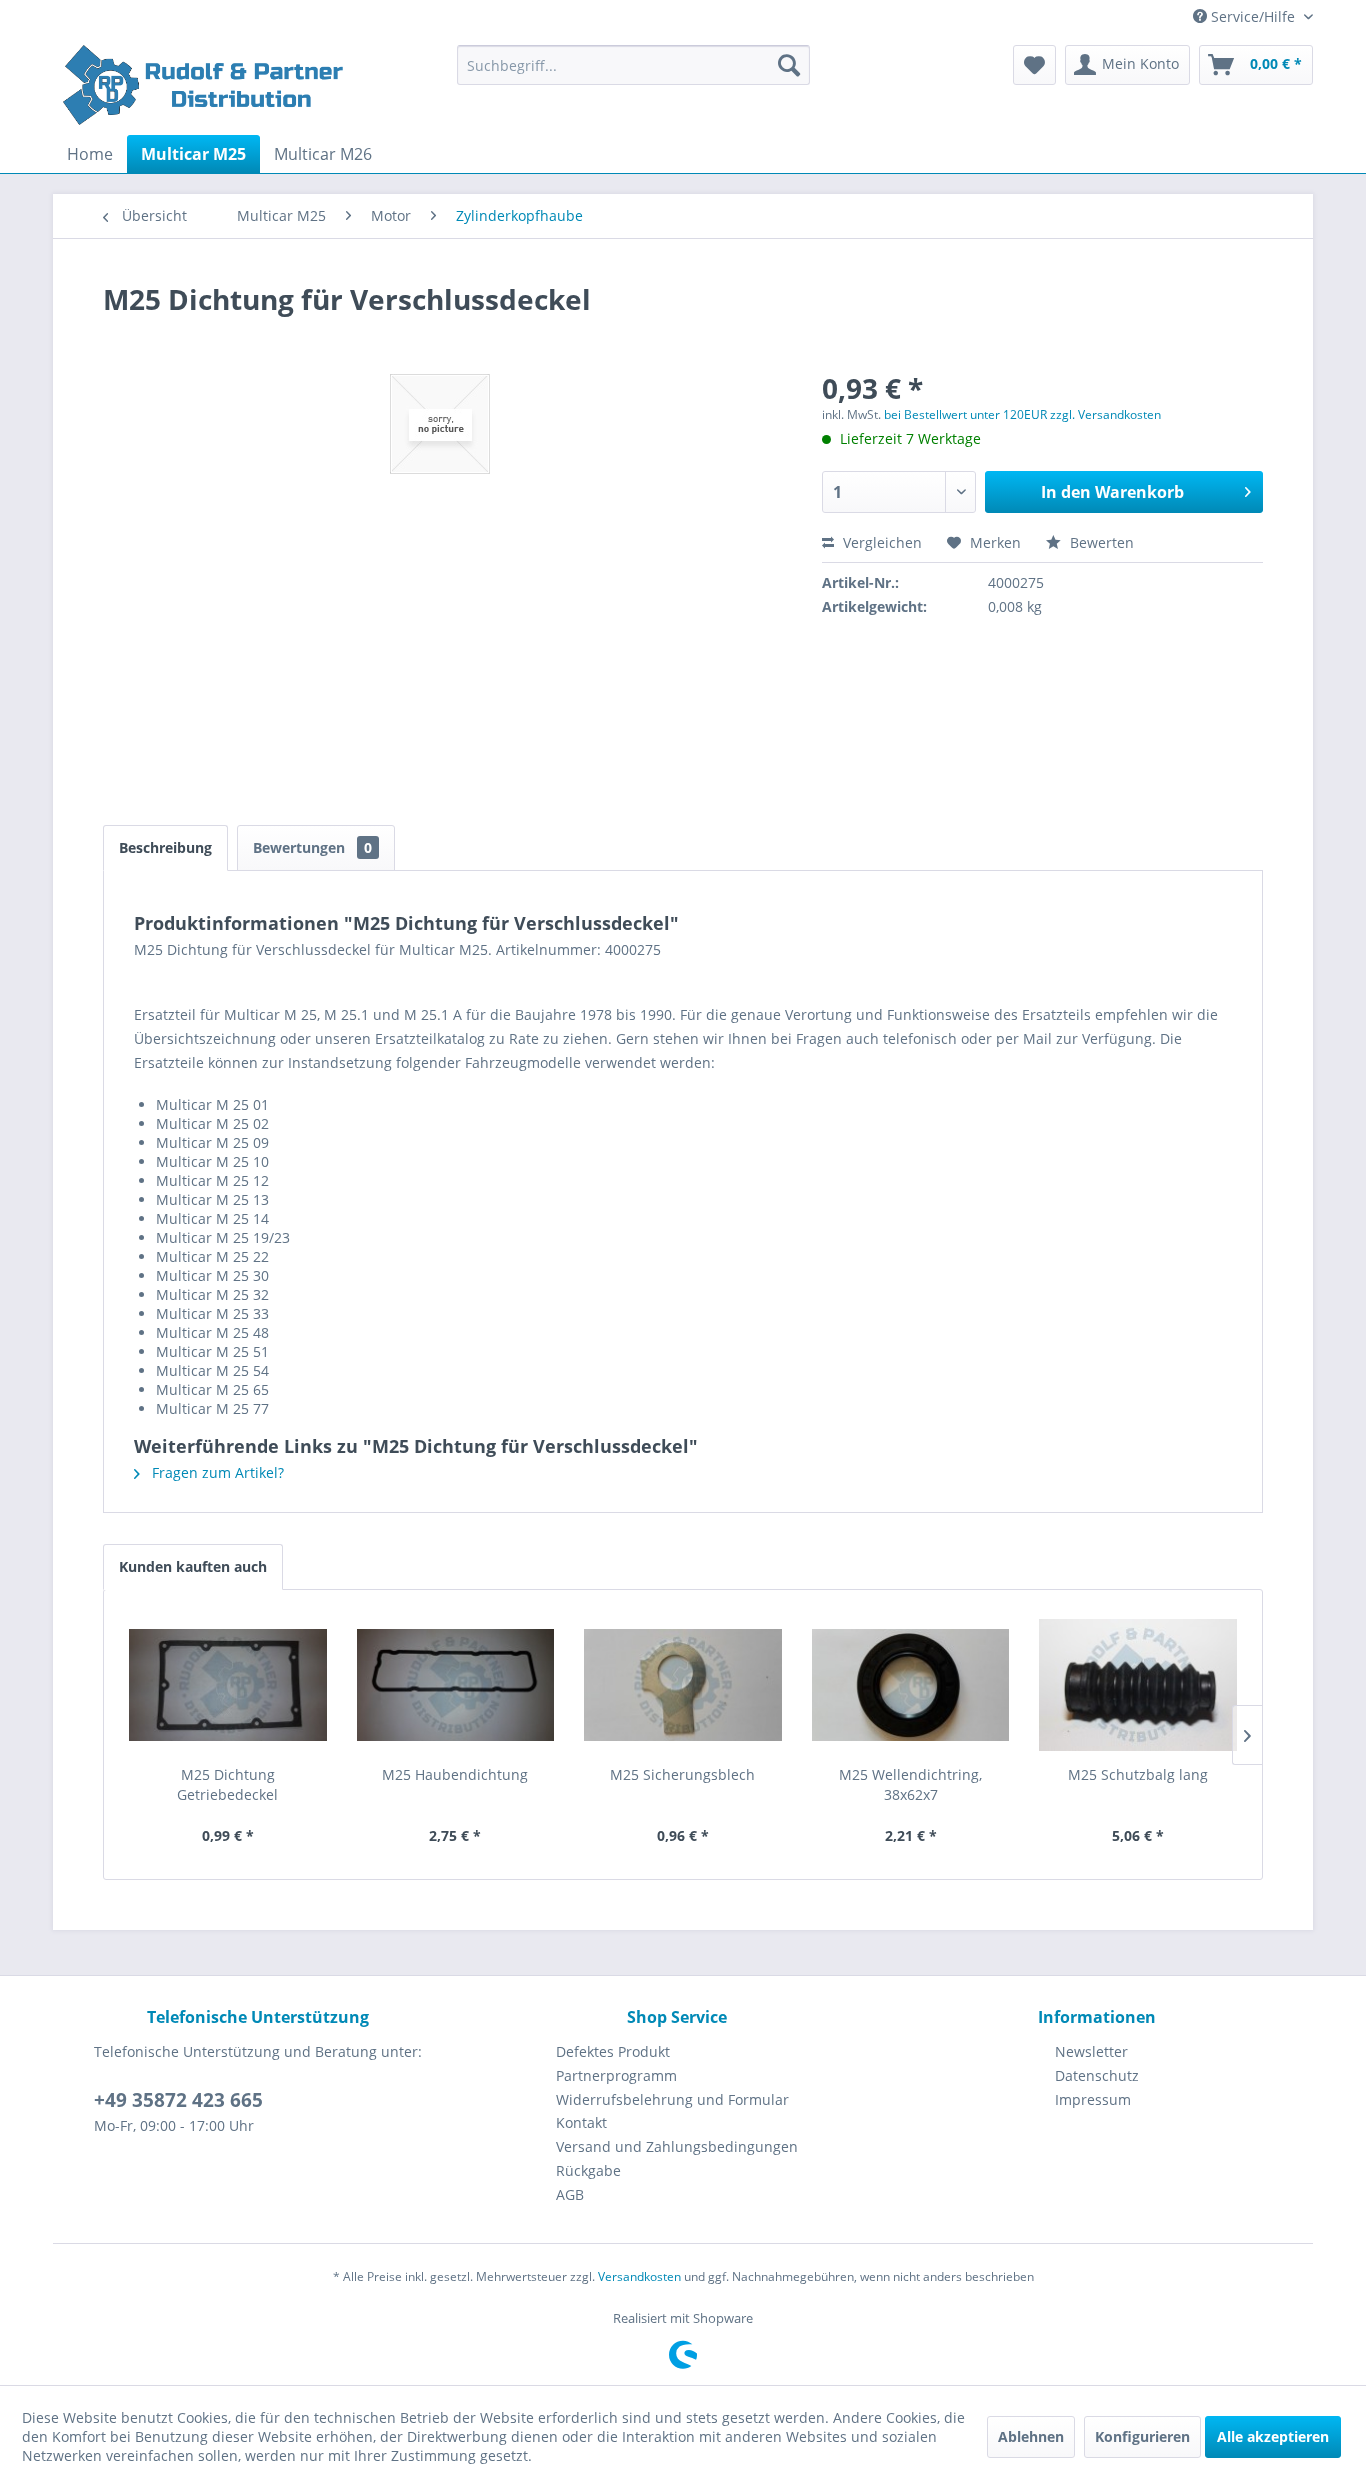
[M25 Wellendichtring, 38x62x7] (911, 1685)
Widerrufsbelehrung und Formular (672, 2099)
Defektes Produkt (613, 2051)
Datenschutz (1097, 2075)
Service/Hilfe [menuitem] (1253, 16)
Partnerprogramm (616, 2075)
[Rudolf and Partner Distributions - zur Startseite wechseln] (205, 85)
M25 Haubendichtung (455, 1774)
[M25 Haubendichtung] (456, 1685)
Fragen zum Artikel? (216, 1472)
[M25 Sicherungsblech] (683, 1685)
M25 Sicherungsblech (682, 1774)
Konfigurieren (1142, 2436)
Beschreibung (165, 847)
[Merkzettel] (1034, 65)
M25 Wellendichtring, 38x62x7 (910, 1784)
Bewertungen (312, 847)
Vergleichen (880, 542)
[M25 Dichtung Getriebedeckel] (228, 1685)
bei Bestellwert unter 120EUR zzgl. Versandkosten (1022, 414)
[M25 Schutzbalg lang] (1138, 1685)
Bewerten (1100, 542)
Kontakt (581, 2122)
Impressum (1093, 2099)
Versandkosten (639, 2276)
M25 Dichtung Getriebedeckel (227, 1784)
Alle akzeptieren (1273, 2436)
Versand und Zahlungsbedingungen (677, 2146)
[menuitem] (633, 65)
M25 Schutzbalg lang (1138, 1774)
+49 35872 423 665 (178, 2100)
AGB (570, 2194)
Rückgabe (588, 2170)
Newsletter (1091, 2051)
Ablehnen (1031, 2436)
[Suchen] (789, 65)
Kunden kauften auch (193, 1566)
